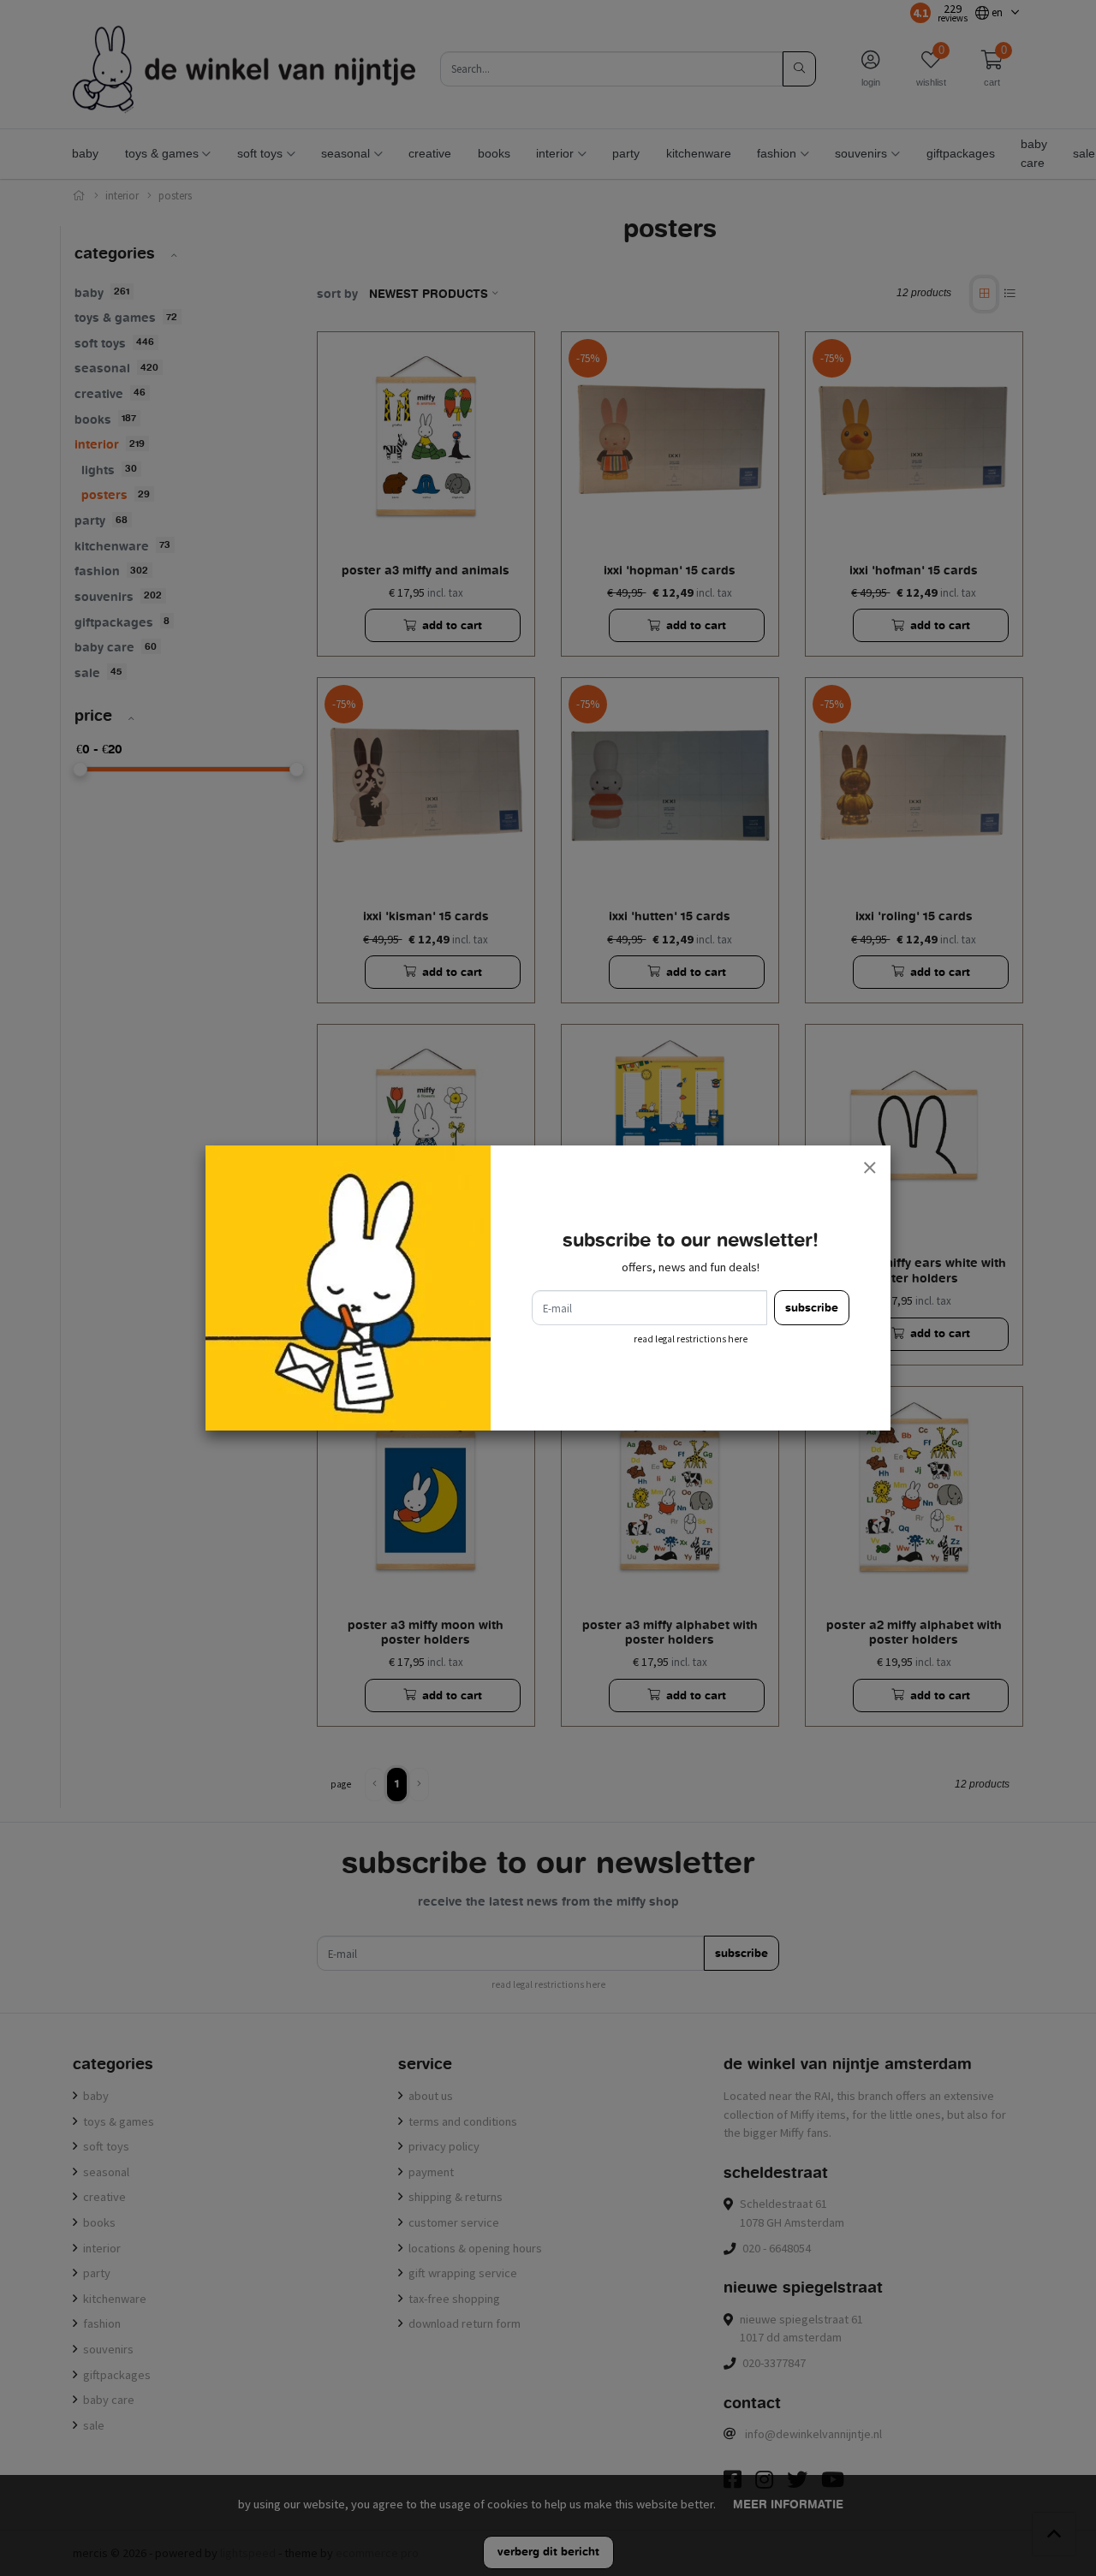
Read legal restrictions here (691, 1339)
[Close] (869, 1167)
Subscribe (812, 1308)
